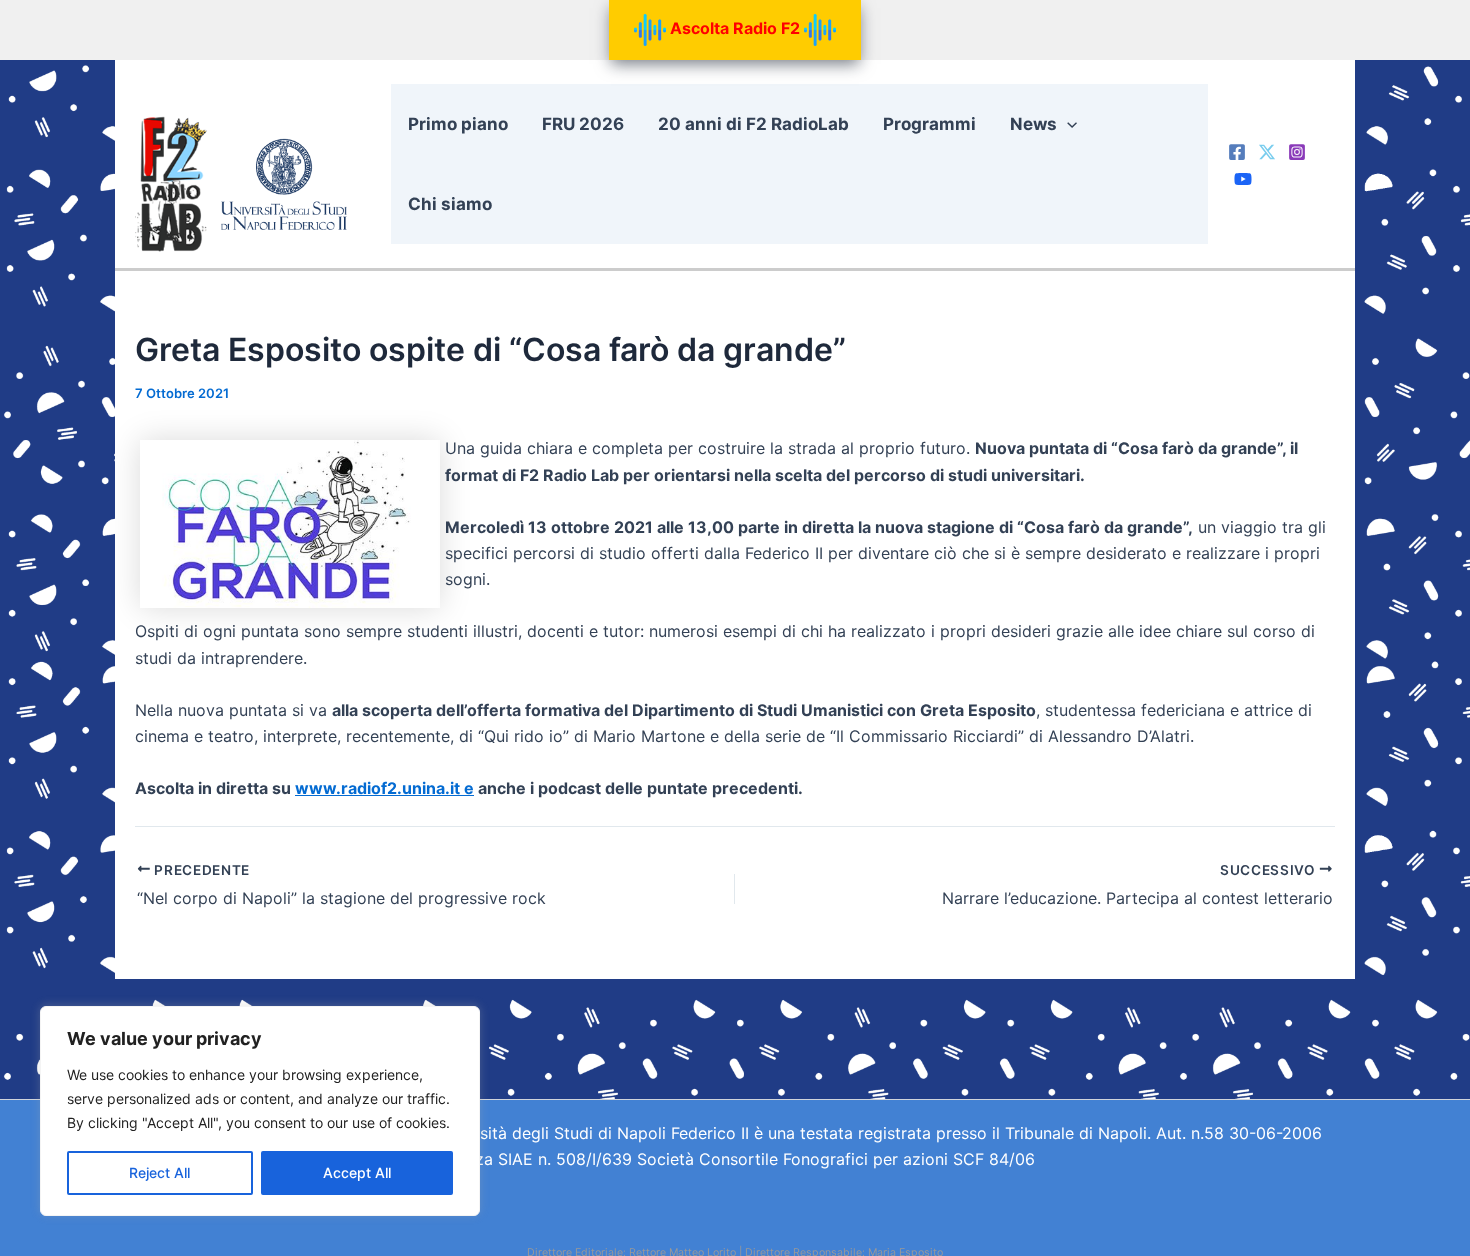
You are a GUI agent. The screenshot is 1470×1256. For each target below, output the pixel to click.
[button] (1067, 124)
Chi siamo (450, 204)
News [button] (1033, 124)
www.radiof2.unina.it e (384, 788)
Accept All (357, 1172)
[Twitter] (1267, 152)
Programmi (929, 124)
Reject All (159, 1172)
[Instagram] (1297, 152)
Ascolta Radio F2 (735, 28)
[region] (260, 1111)
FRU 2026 (583, 124)
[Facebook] (1237, 152)
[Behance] (1243, 179)
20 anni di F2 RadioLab (753, 124)
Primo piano (458, 124)
